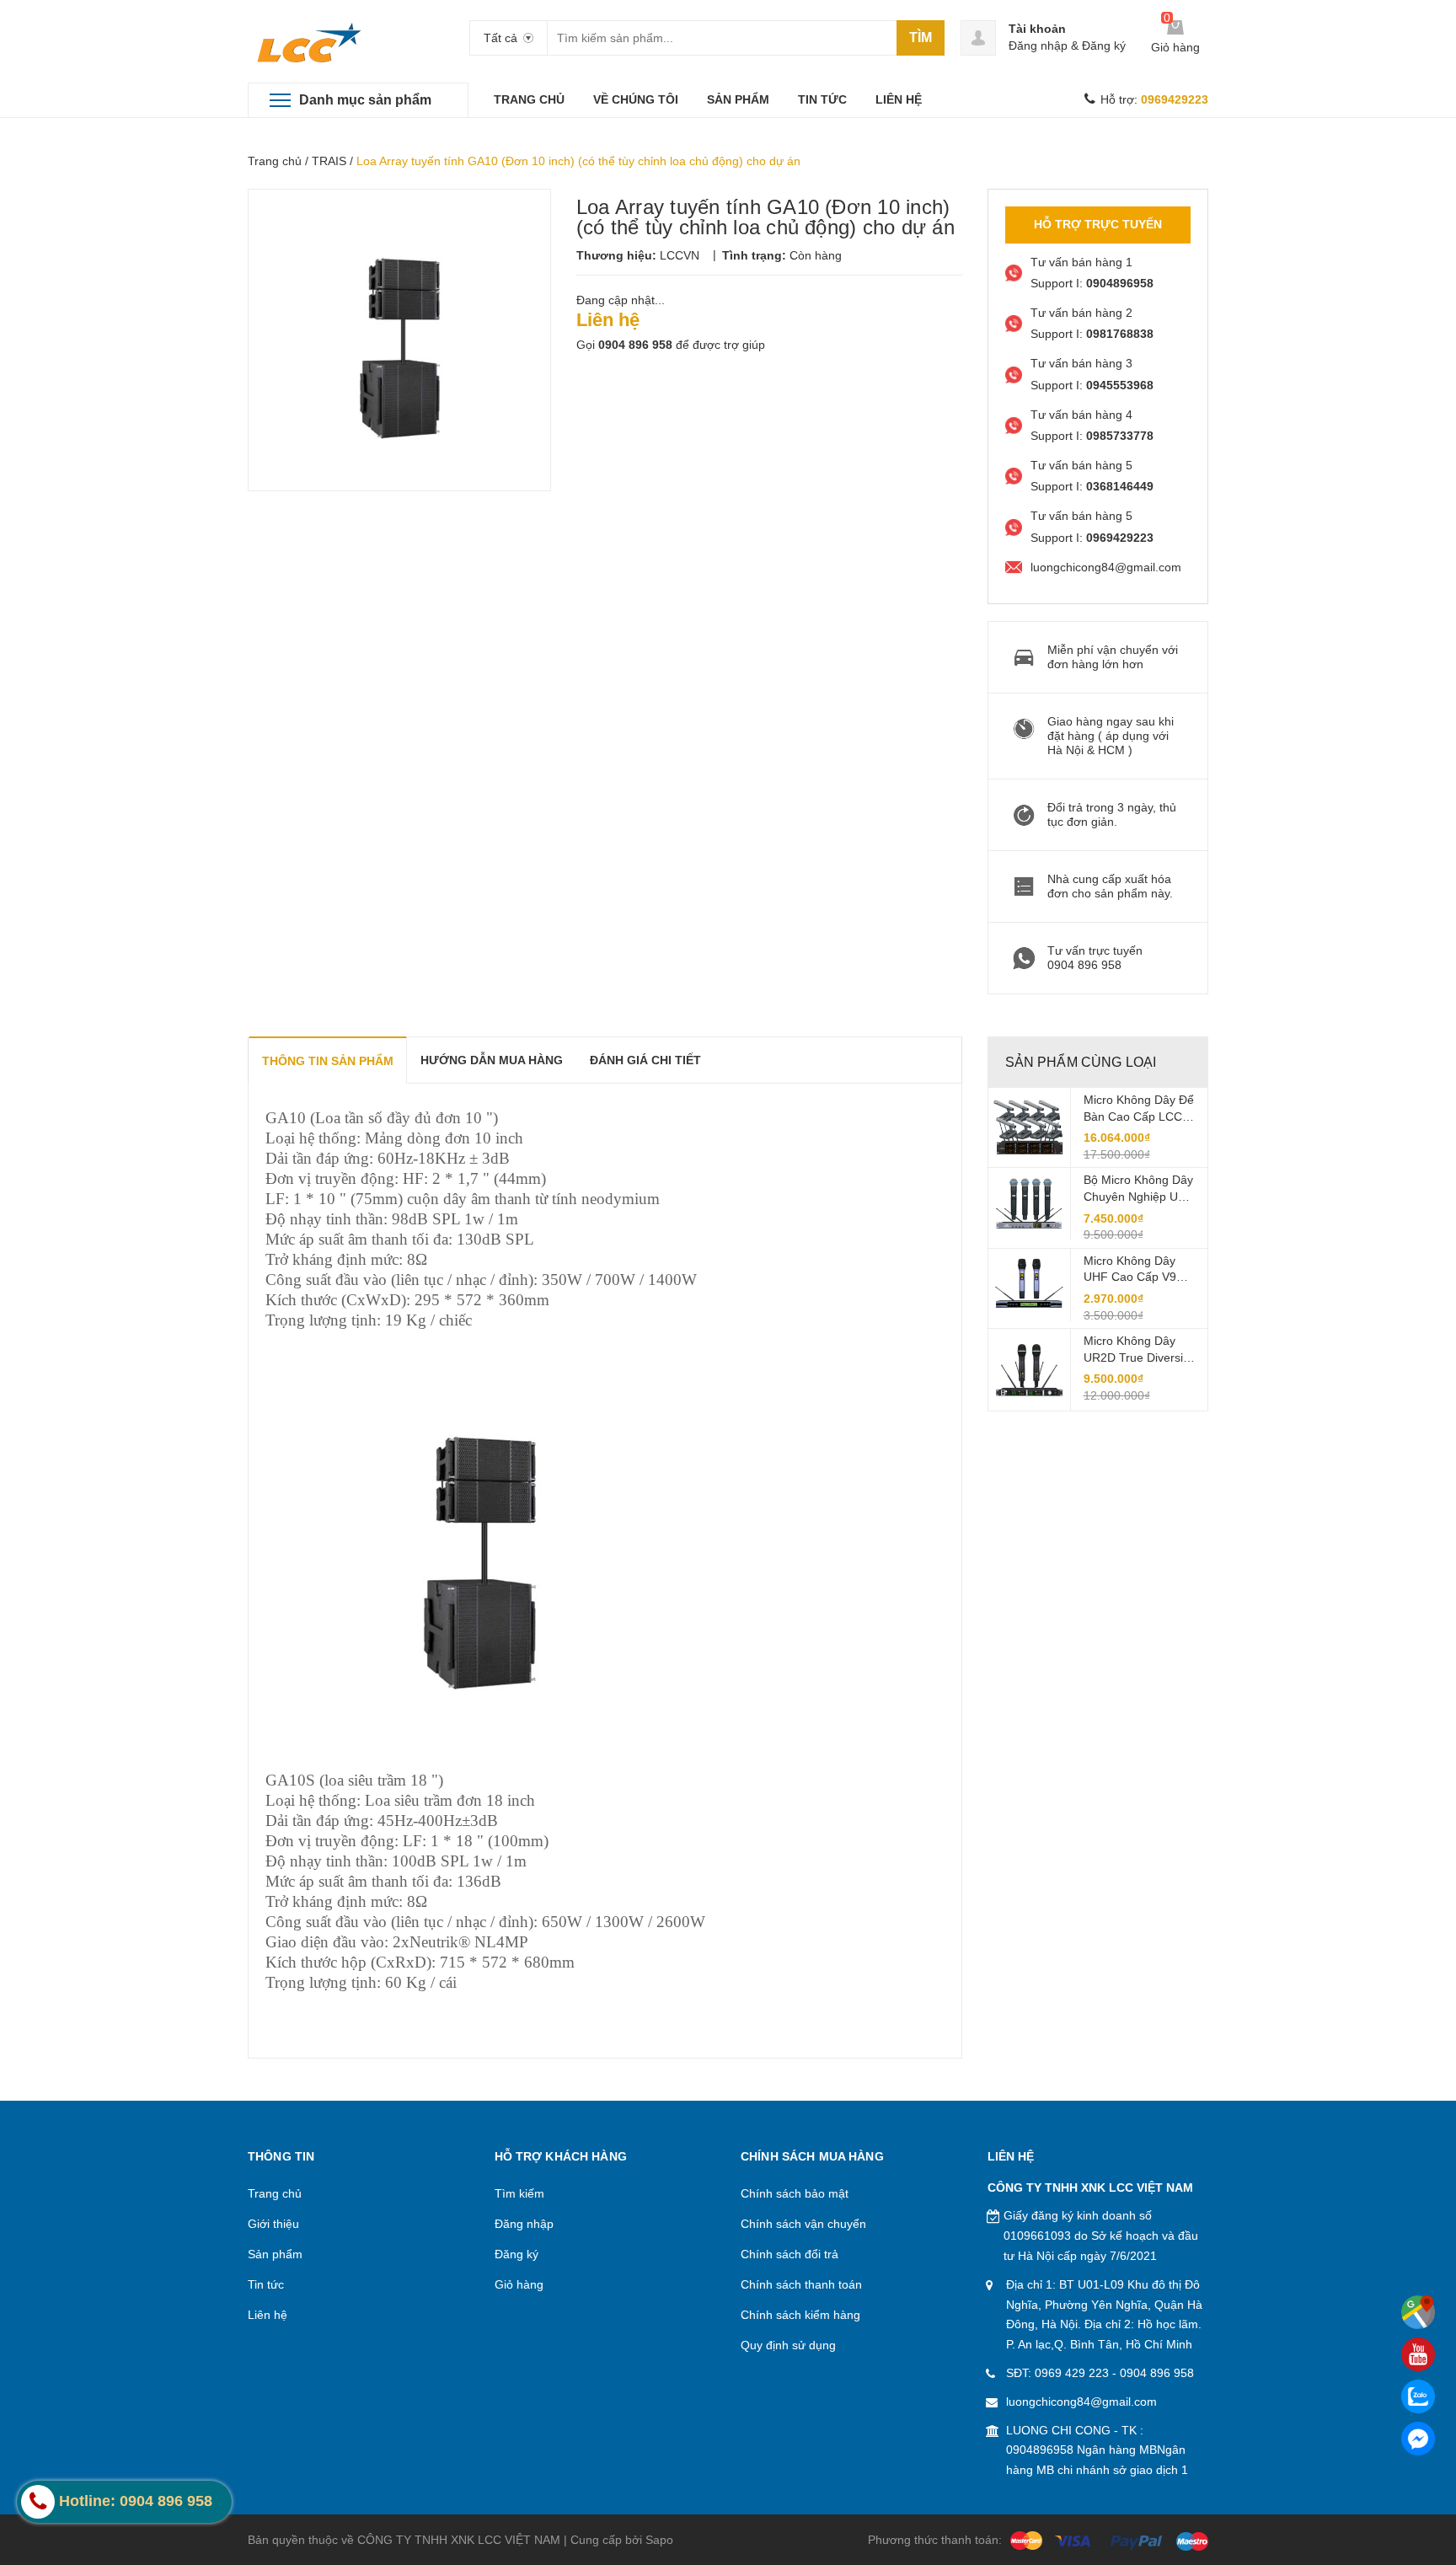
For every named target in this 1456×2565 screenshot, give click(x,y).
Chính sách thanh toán (801, 2284)
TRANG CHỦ (529, 99)
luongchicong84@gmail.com (1081, 2402)
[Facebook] (1418, 2439)
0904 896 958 (635, 345)
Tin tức (266, 2284)
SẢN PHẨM (738, 99)
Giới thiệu (273, 2224)
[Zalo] (1418, 2396)
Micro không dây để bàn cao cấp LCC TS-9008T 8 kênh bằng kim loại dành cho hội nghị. (1139, 1109)
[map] (1418, 2312)
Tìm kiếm (519, 2193)
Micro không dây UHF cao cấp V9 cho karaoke (1130, 1270)
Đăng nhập (1038, 46)
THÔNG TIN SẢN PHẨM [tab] (328, 1061)
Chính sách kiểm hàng (800, 2315)
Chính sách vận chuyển (803, 2224)
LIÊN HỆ (899, 99)
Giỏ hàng (519, 2284)
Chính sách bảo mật (795, 2193)
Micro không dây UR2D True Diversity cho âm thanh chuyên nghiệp (1138, 1350)
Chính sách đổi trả (790, 2254)
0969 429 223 (1072, 2373)
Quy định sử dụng (788, 2345)
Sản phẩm (275, 2254)
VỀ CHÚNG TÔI (636, 99)
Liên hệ (268, 2315)
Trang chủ (275, 161)
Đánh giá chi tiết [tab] (645, 1060)
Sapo (659, 2540)
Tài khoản (1037, 29)
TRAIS (329, 161)
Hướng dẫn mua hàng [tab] (492, 1060)
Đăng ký (1104, 46)
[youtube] (1418, 2354)
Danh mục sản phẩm (365, 100)
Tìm (921, 37)
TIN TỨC (822, 99)
